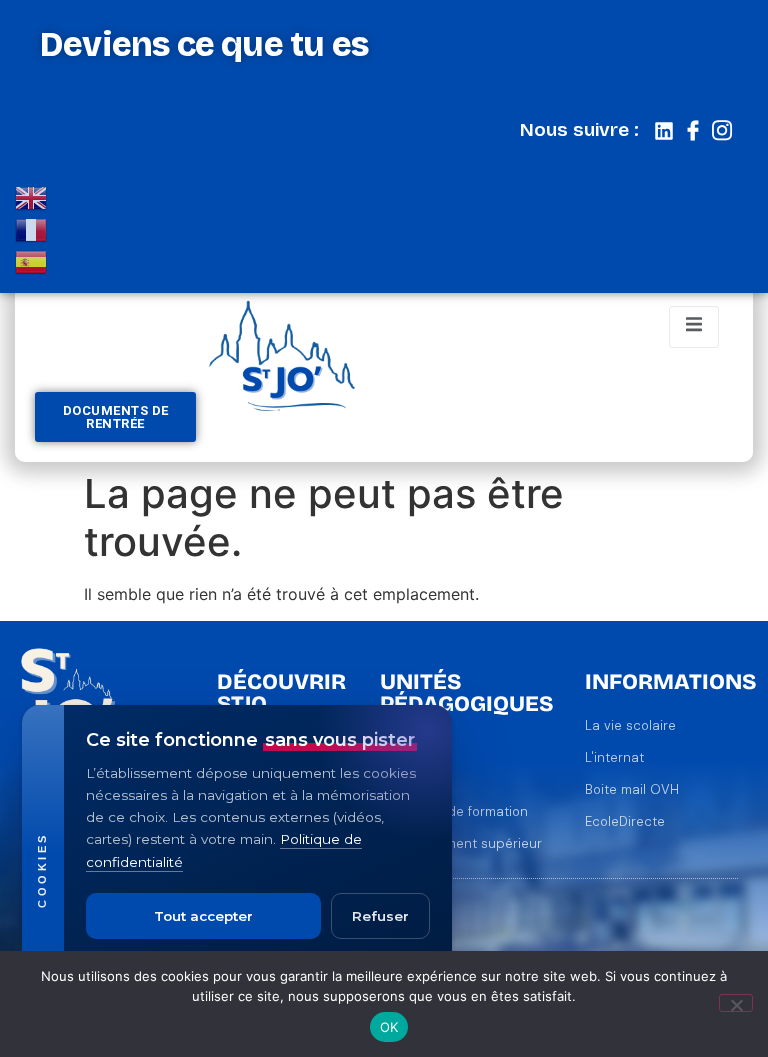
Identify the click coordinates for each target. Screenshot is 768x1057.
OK (389, 1027)
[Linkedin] (664, 131)
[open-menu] (694, 327)
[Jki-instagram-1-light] (722, 131)
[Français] (32, 228)
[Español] (32, 260)
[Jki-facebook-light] (693, 131)
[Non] (736, 1003)
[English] (32, 196)
